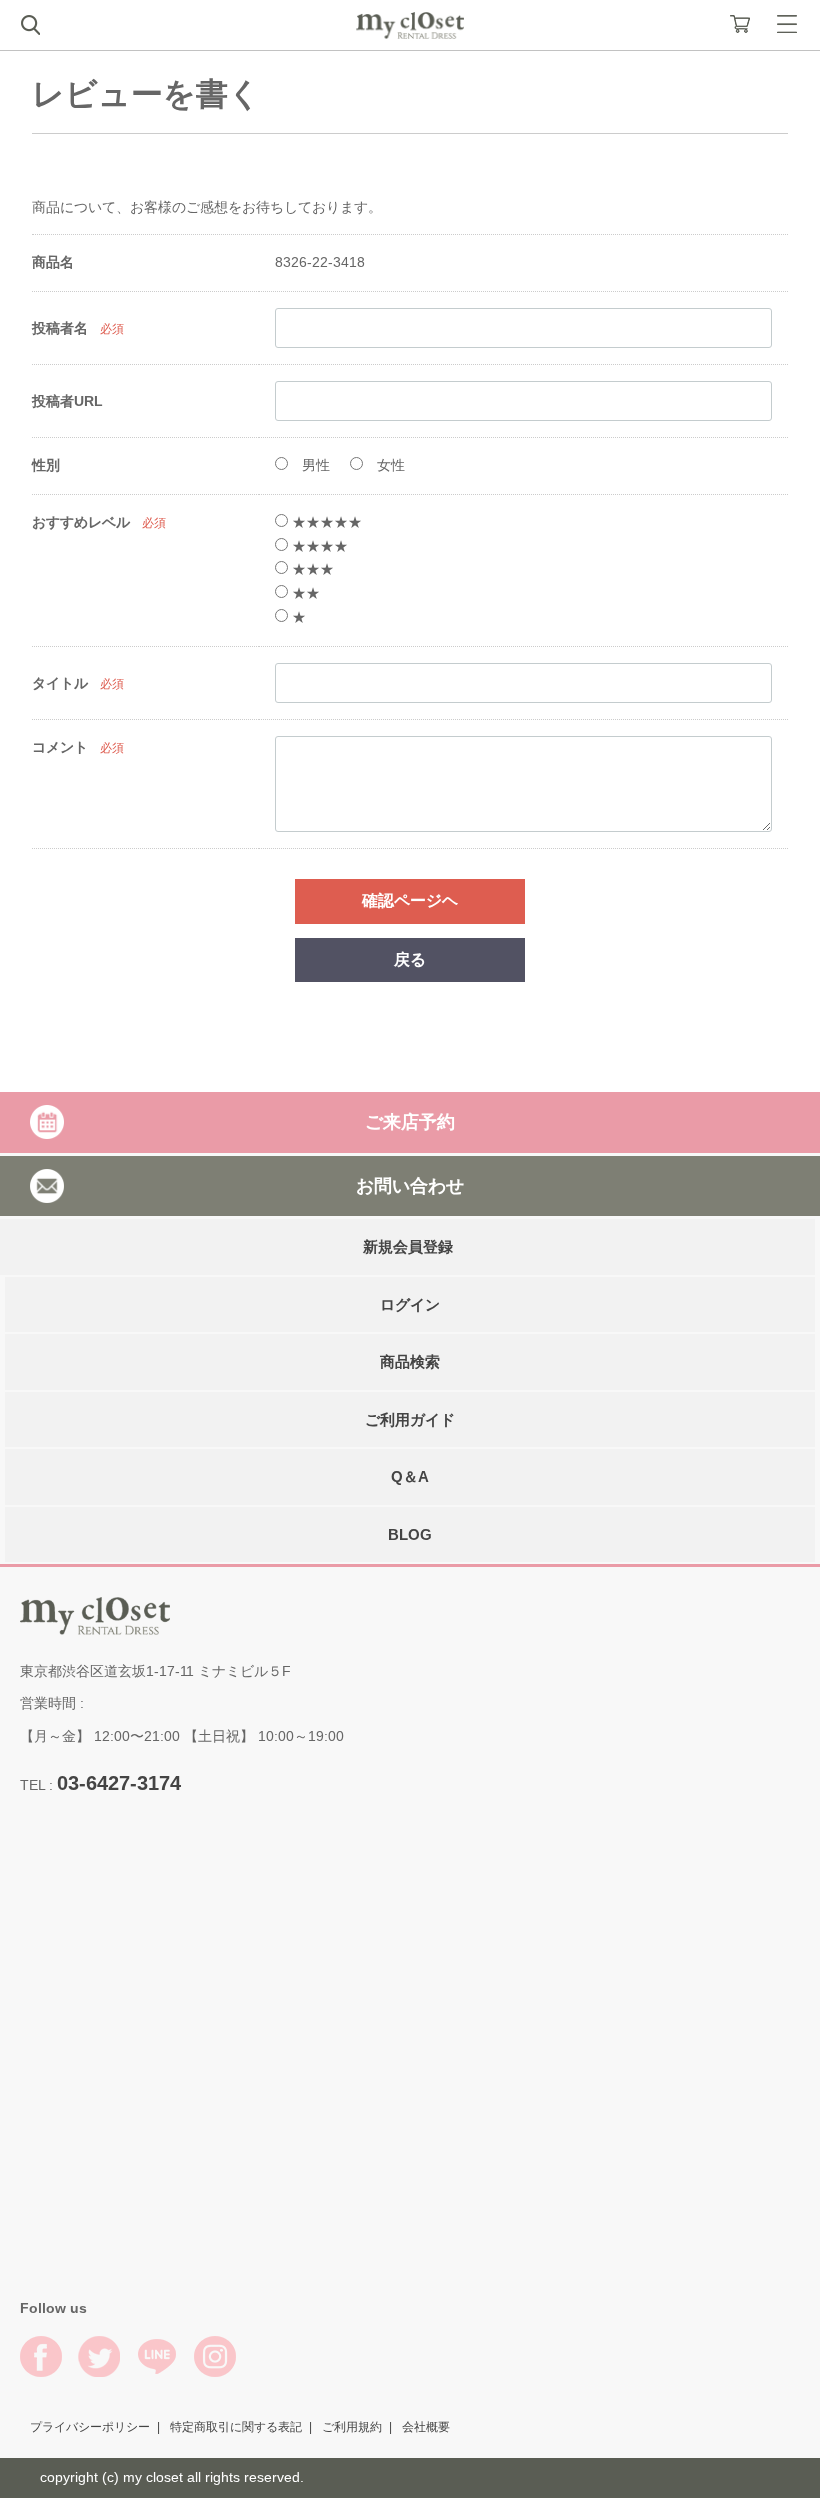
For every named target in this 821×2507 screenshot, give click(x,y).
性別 (46, 465)
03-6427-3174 (119, 1783)
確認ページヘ (410, 900)
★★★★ (318, 546)
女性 (389, 465)
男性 (314, 465)
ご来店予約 (410, 1122)
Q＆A (410, 1477)
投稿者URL (67, 401)
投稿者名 (60, 328)
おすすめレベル (81, 522)
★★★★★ (325, 522)
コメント (60, 747)
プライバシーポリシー (90, 2427)
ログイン (410, 1304)
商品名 (53, 262)
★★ (304, 593)
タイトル (60, 683)
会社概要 (426, 2427)
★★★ (311, 569)
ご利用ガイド (410, 1419)
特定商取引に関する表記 (236, 2427)
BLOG (410, 1534)
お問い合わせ (410, 1186)
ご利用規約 (352, 2427)
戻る (410, 959)
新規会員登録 (408, 1247)
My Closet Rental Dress (410, 25)
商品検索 (410, 1362)
